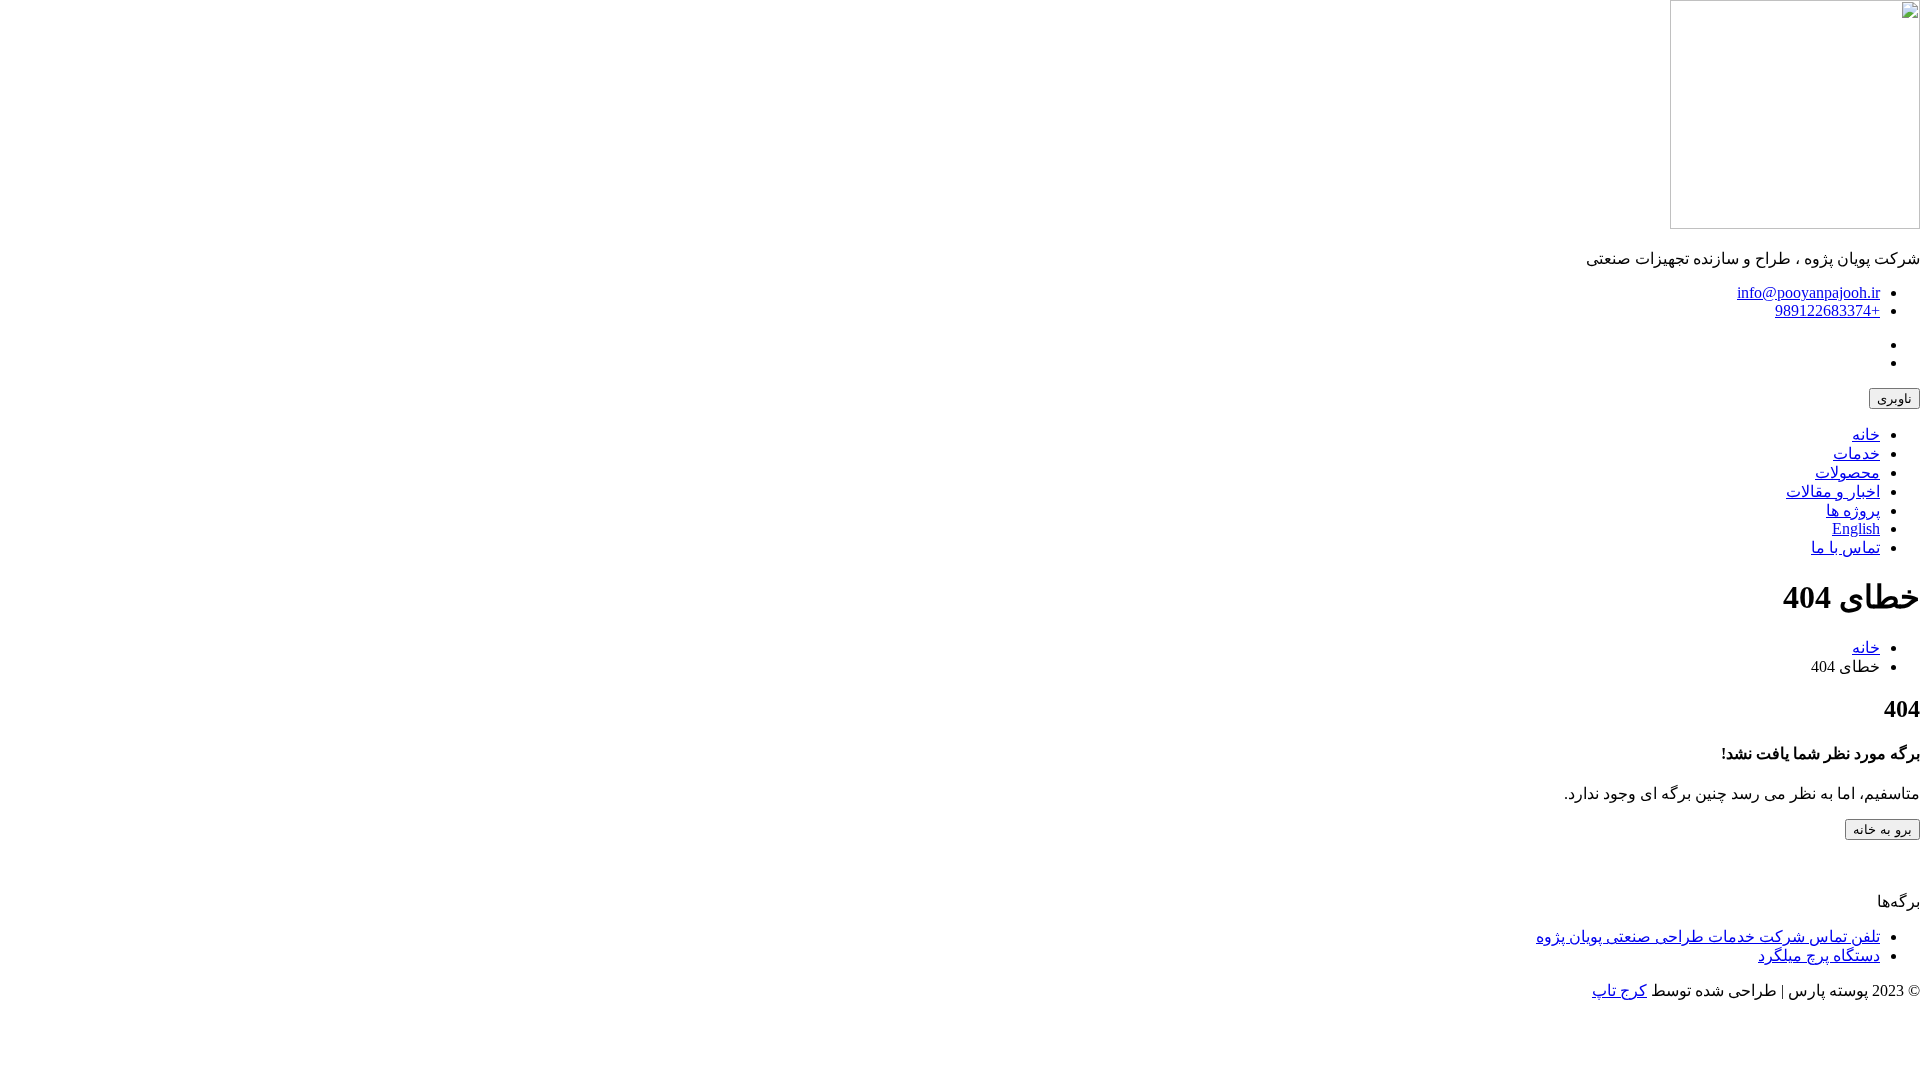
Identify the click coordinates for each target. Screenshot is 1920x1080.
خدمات (1856, 453)
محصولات (1847, 472)
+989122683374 (1827, 310)
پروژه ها (1853, 510)
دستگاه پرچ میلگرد (1819, 955)
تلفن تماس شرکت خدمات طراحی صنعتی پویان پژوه (1708, 936)
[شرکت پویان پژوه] (1795, 223)
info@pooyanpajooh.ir (1808, 292)
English (1856, 528)
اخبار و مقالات (1833, 491)
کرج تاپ (1619, 990)
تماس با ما (1845, 547)
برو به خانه (1882, 829)
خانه (1866, 434)
